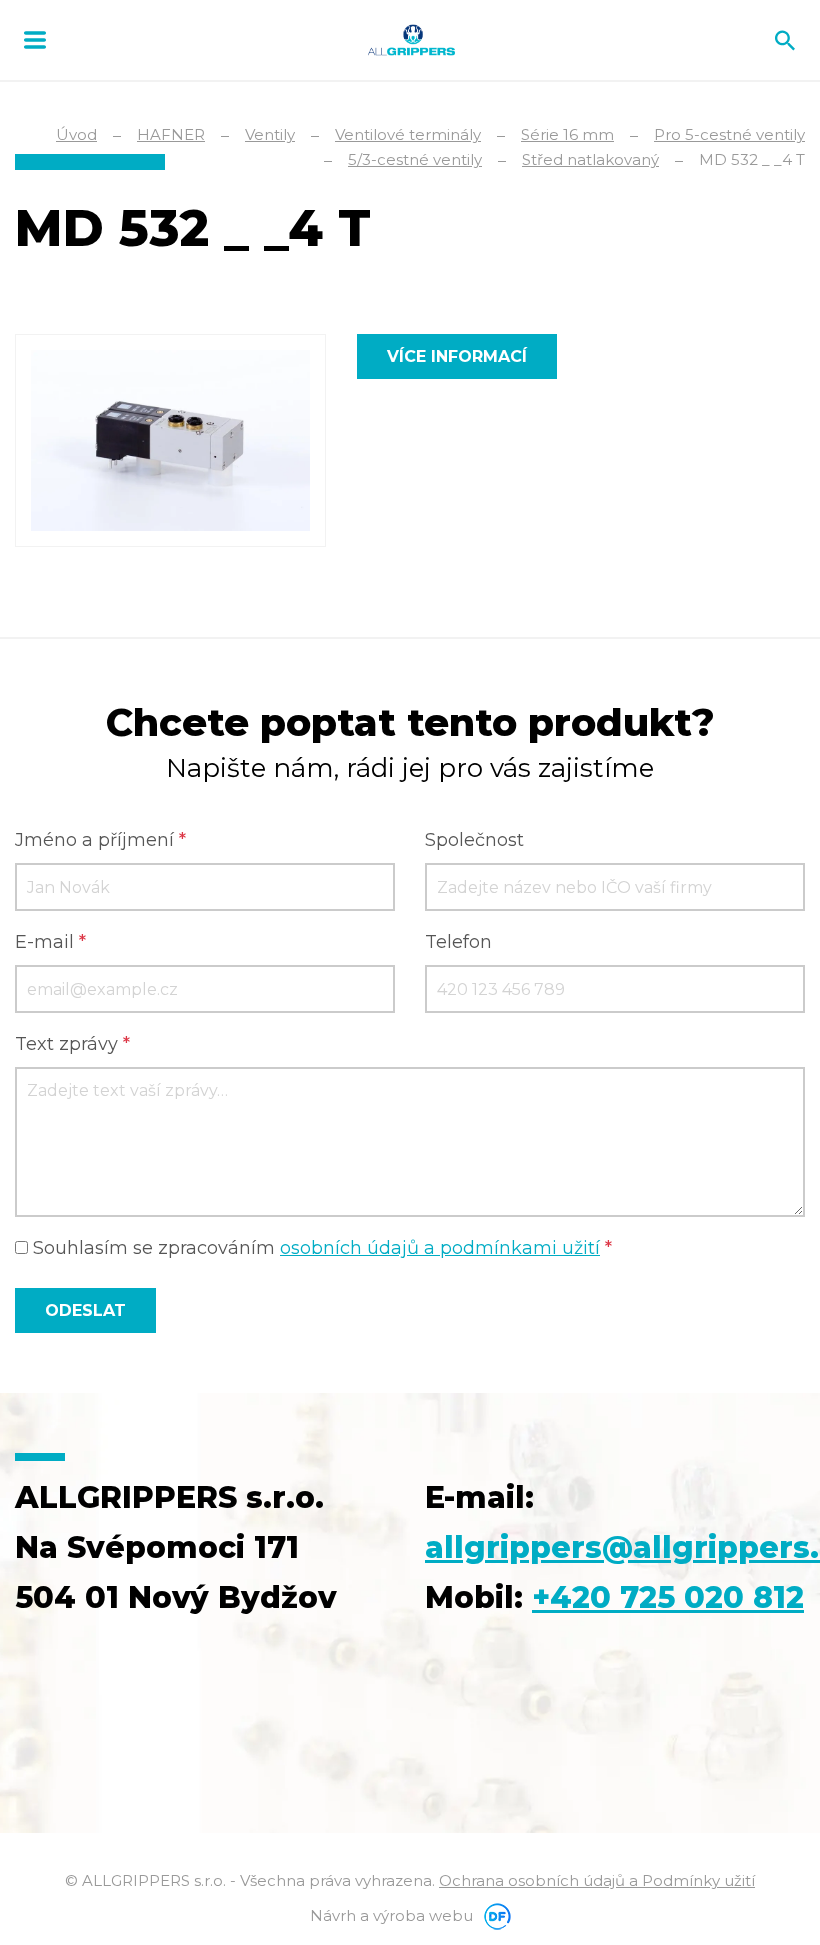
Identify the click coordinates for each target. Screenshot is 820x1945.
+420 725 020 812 (668, 1597)
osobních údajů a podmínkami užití (440, 1248)
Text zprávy (72, 1044)
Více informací (457, 356)
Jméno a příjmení (100, 840)
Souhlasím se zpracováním (320, 1248)
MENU (35, 40)
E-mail (50, 942)
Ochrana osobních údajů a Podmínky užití (597, 1880)
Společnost (474, 840)
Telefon (458, 942)
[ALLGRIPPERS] (411, 40)
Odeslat (85, 1310)
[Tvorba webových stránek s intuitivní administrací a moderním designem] (494, 1915)
